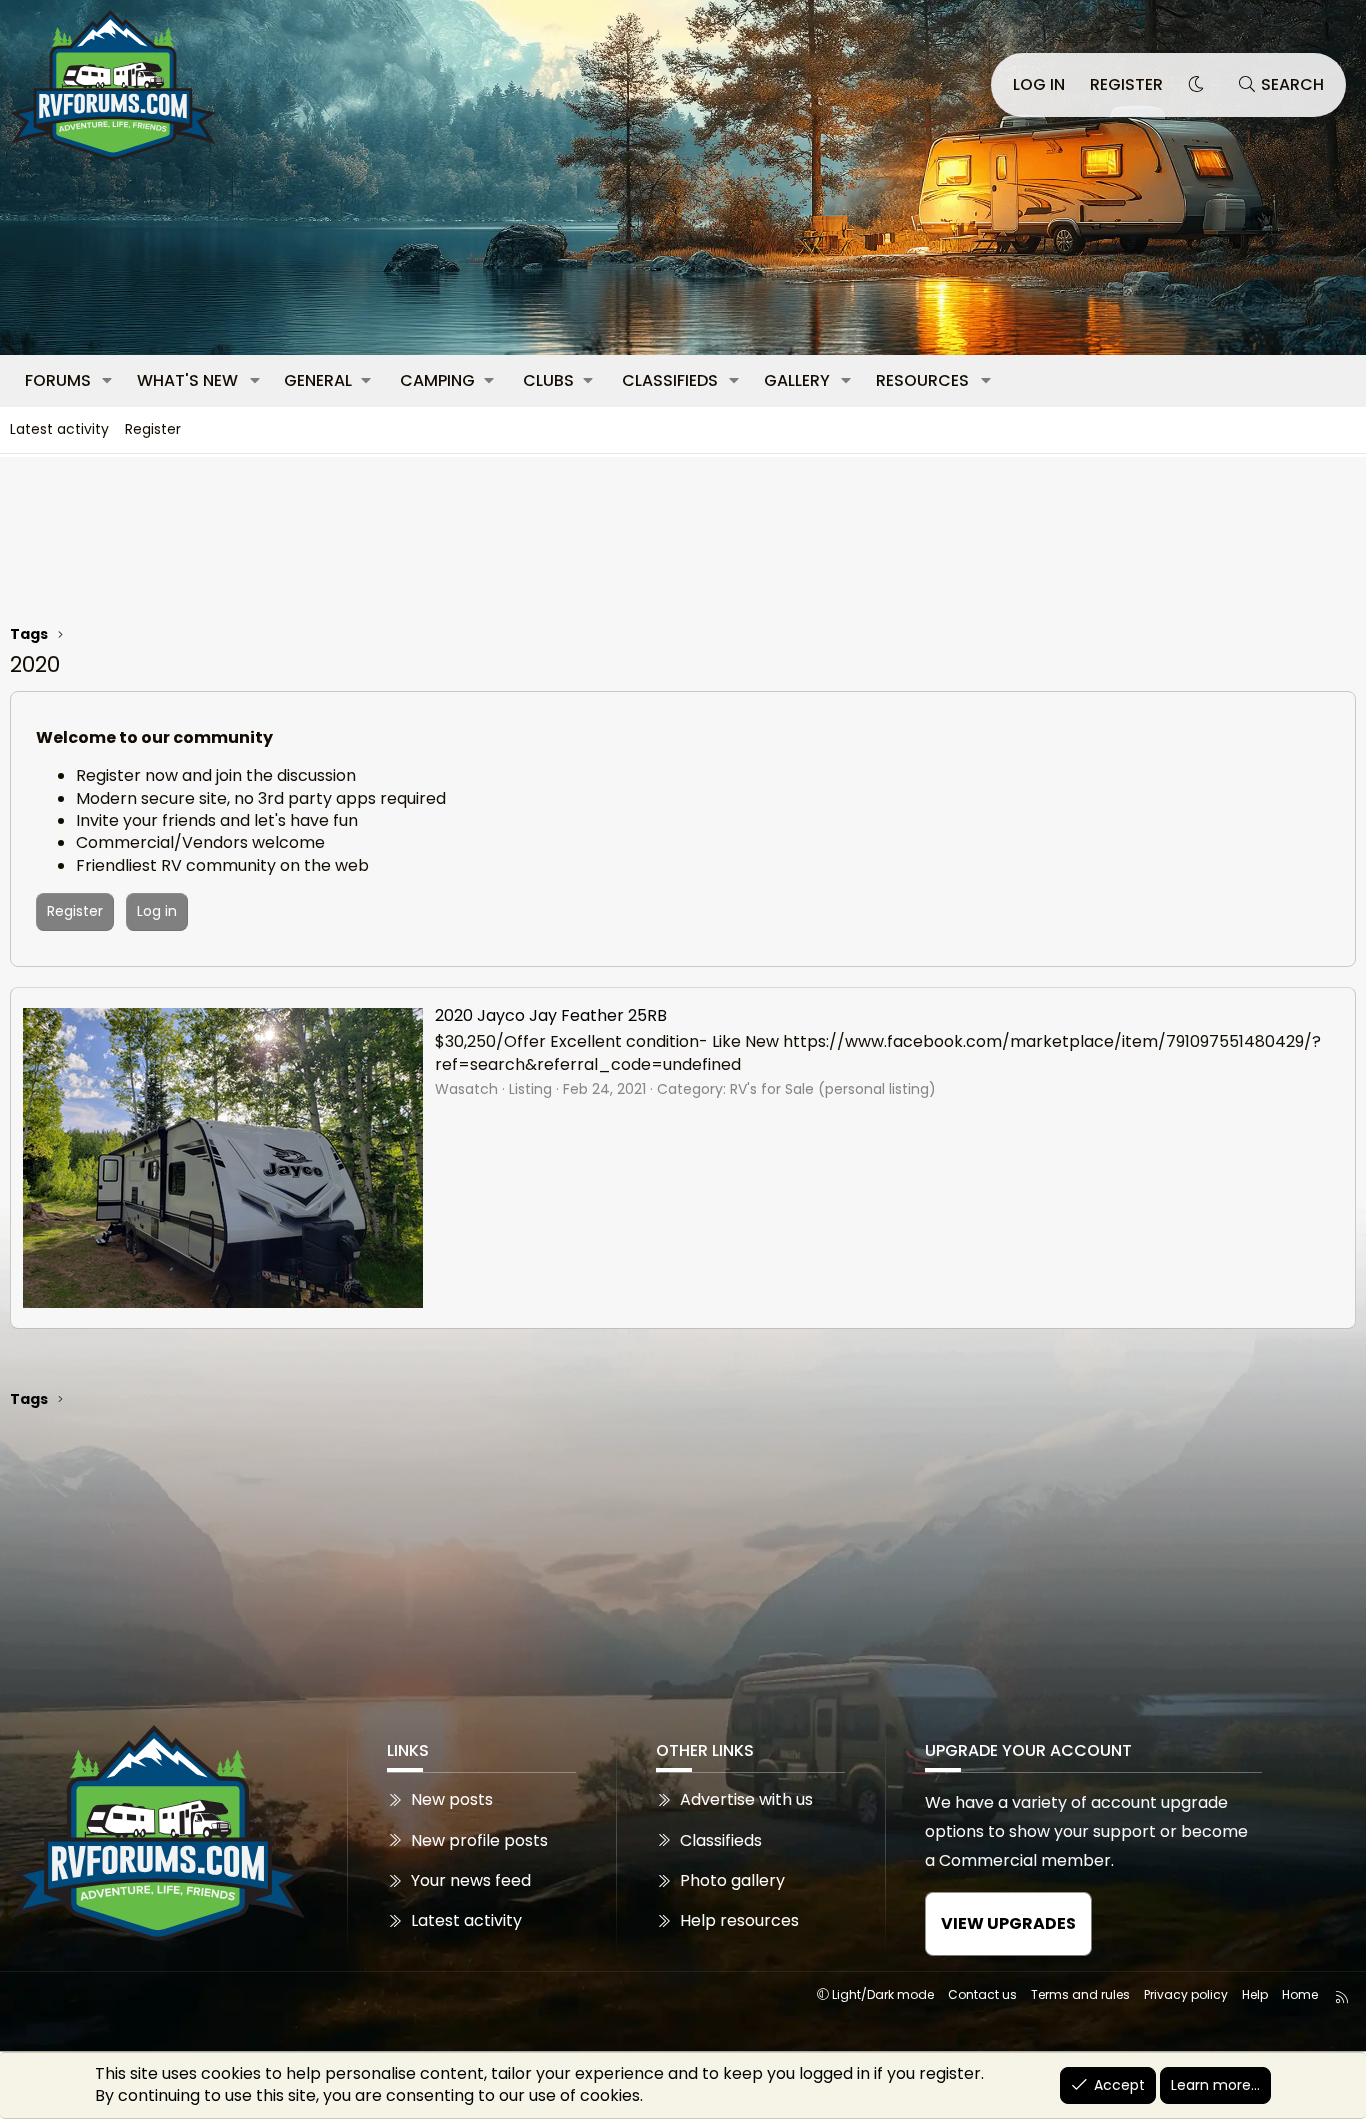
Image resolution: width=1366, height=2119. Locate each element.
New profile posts (479, 1840)
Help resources (739, 1920)
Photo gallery (732, 1880)
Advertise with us (746, 1800)
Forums (58, 380)
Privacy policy (1186, 1994)
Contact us (982, 1994)
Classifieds (670, 380)
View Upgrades (1008, 1923)
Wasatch (466, 1089)
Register (153, 429)
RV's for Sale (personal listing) (833, 1089)
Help (1255, 1994)
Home (1300, 1994)
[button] (107, 381)
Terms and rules (1080, 1994)
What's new (187, 380)
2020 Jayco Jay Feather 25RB (551, 1015)
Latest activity (59, 429)
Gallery (797, 380)
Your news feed (471, 1880)
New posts (452, 1800)
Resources (922, 380)
